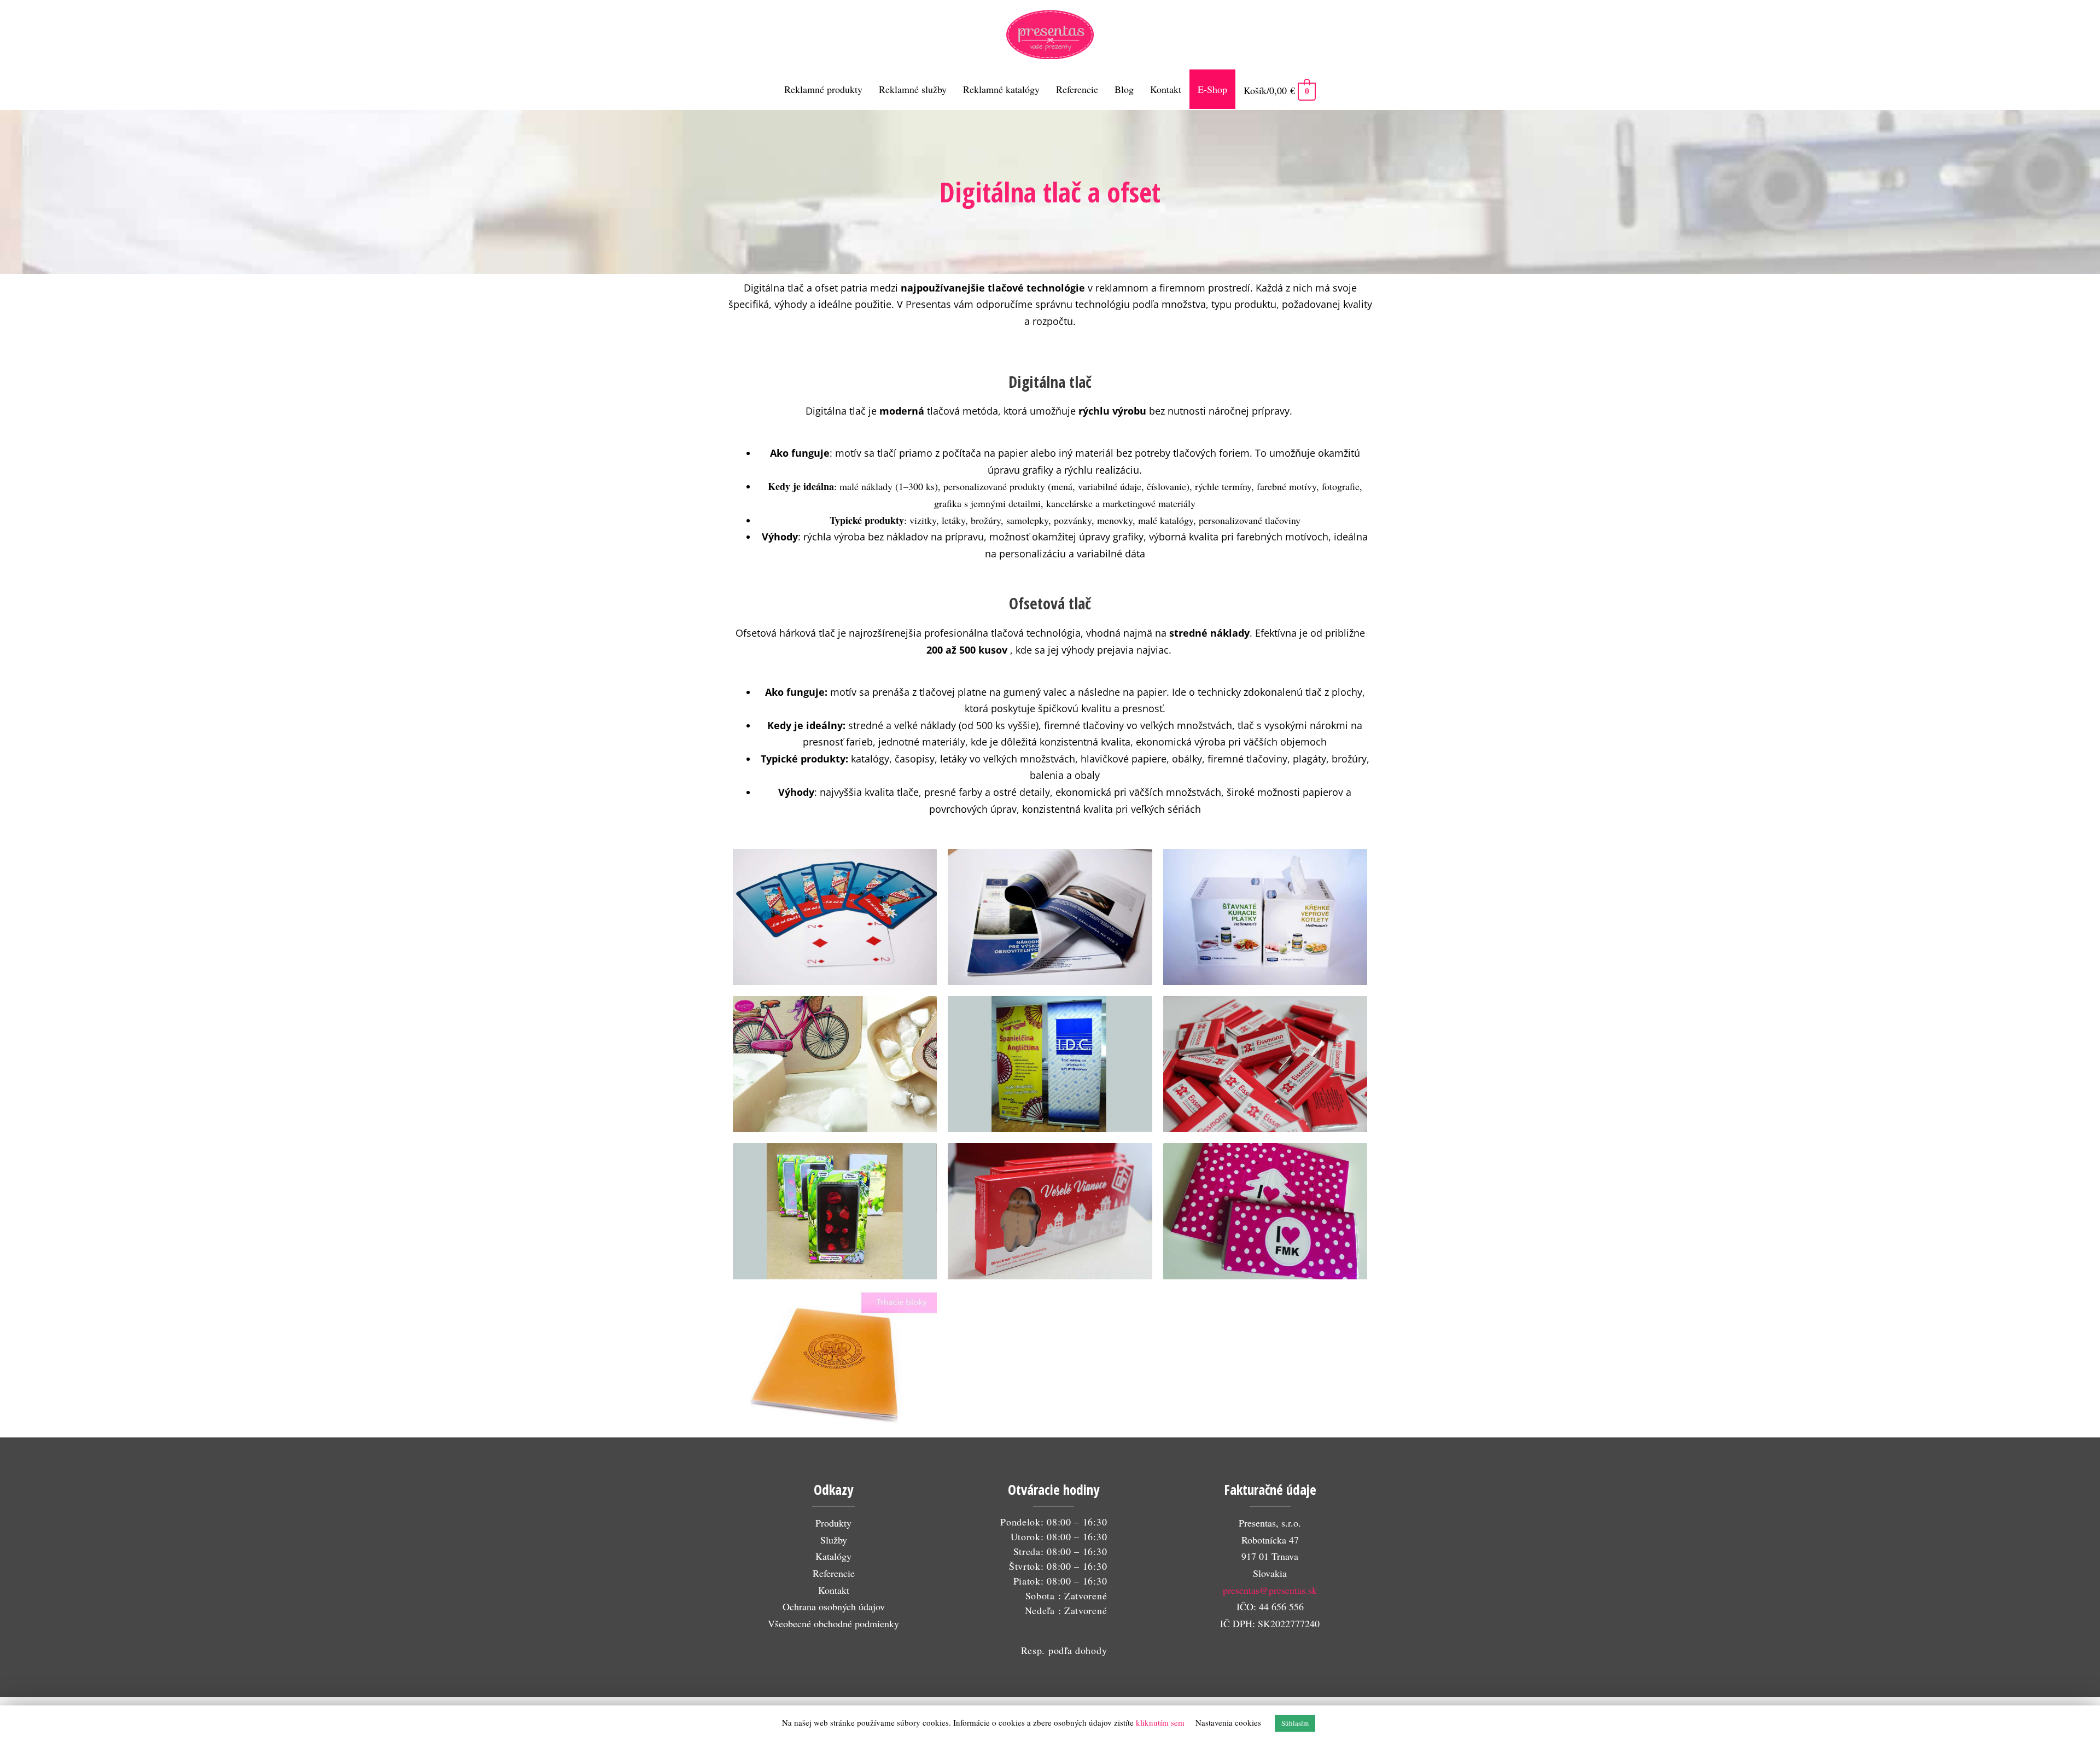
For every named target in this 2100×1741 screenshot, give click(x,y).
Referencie (834, 1573)
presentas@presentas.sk (1270, 1590)
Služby (834, 1540)
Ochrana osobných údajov (834, 1606)
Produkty (833, 1523)
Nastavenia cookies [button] (1228, 1722)
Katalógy (833, 1556)
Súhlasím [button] (1295, 1723)
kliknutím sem (1160, 1722)
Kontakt (834, 1590)
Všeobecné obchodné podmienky (833, 1623)
